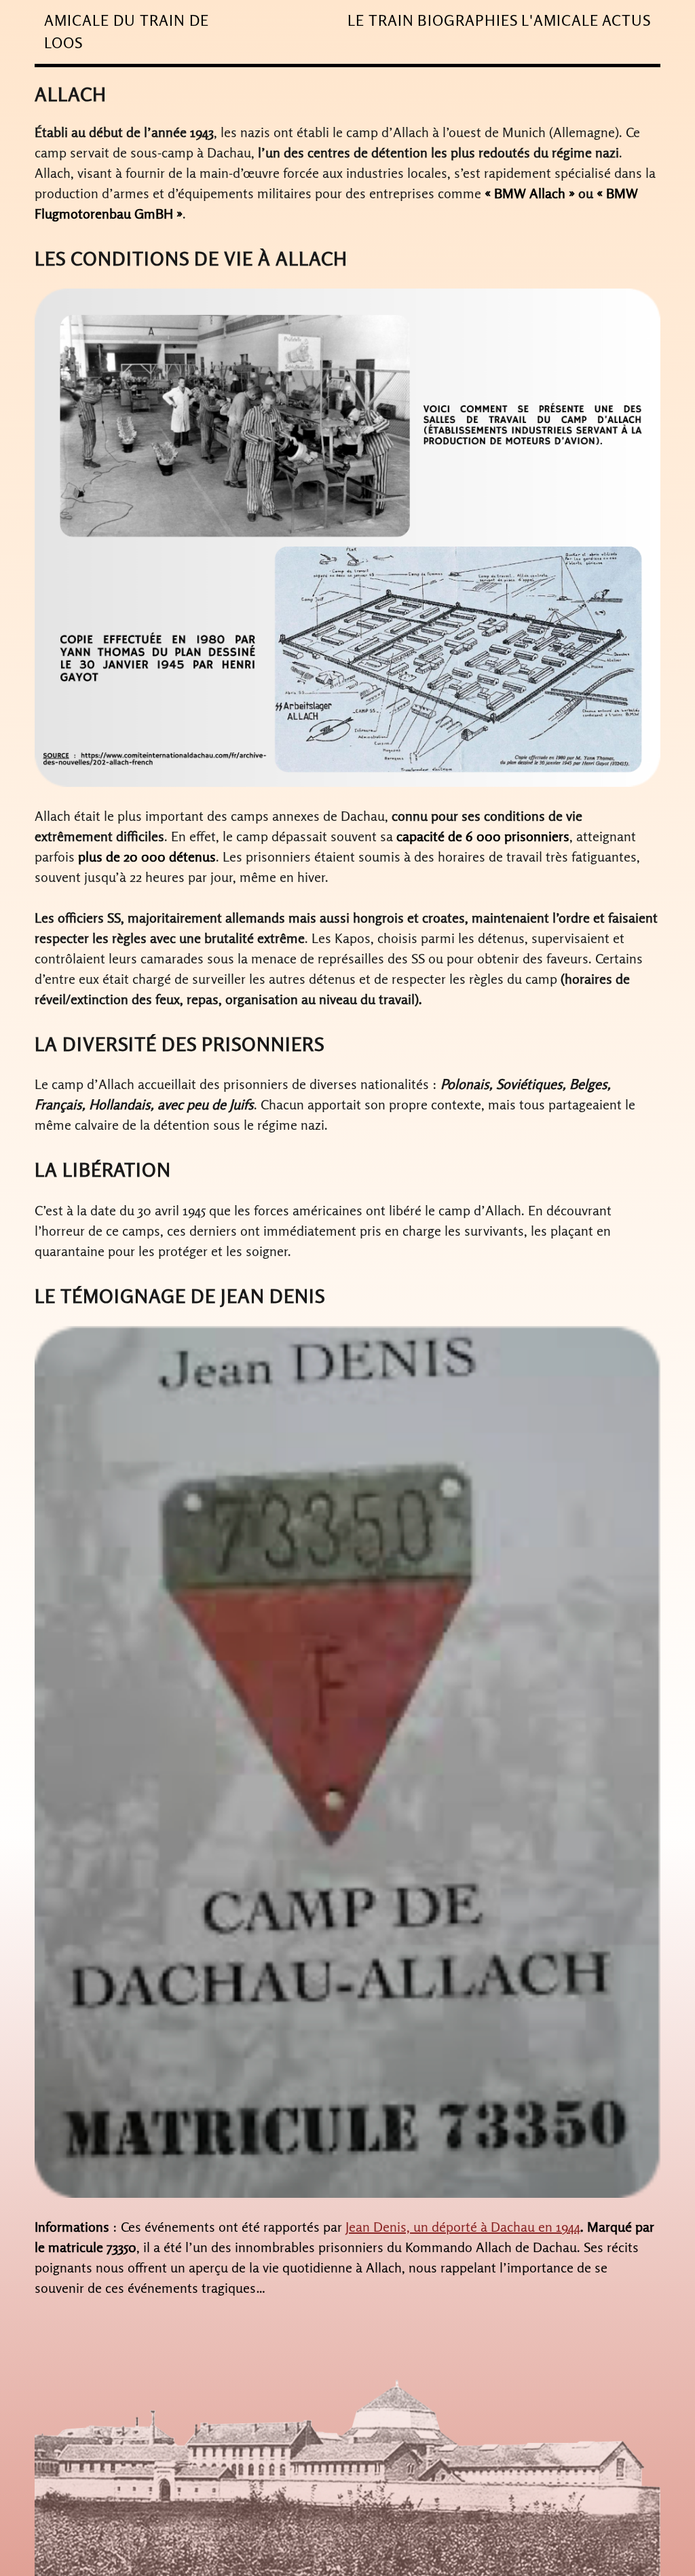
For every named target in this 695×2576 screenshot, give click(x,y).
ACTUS (626, 20)
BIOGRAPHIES (468, 20)
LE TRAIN (381, 20)
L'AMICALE (560, 20)
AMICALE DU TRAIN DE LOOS (127, 32)
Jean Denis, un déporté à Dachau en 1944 (463, 2227)
